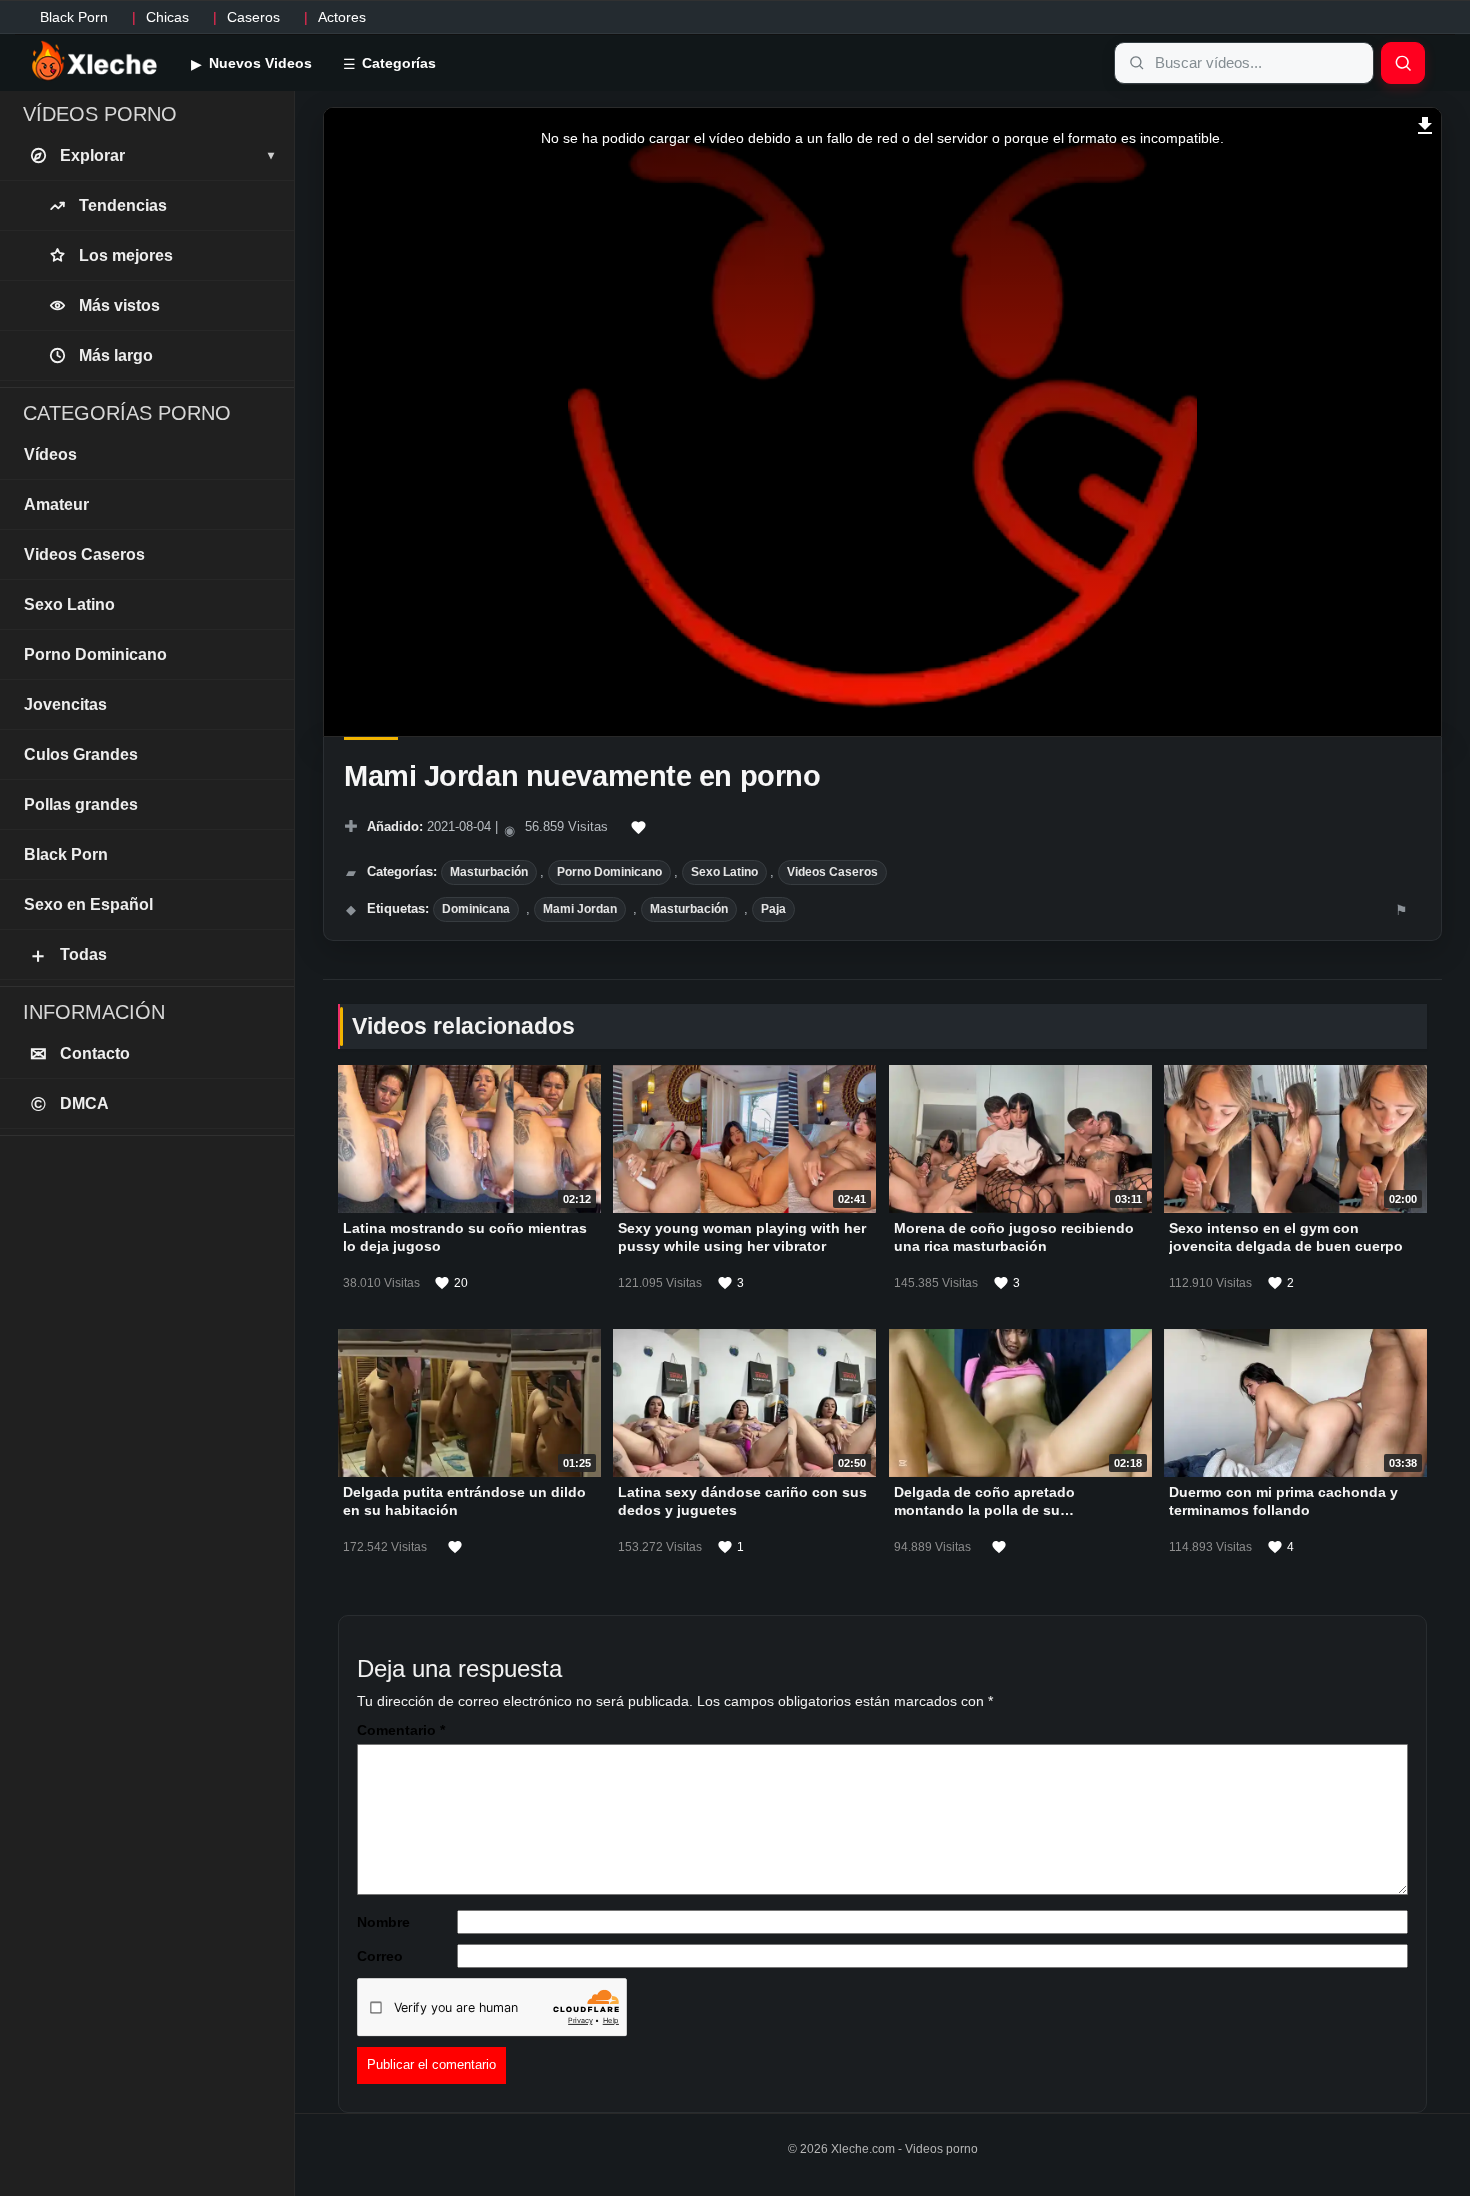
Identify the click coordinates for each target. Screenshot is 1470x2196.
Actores (342, 17)
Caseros (253, 17)
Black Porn (74, 17)
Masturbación (489, 872)
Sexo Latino (724, 872)
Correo (380, 1956)
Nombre (383, 1922)
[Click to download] (1425, 123)
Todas (67, 955)
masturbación (689, 909)
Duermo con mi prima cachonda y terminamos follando (1283, 1501)
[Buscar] (1403, 63)
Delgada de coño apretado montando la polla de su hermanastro (984, 1510)
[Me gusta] (639, 828)
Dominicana (476, 909)
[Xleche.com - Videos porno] (94, 62)
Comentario (401, 1730)
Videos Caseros (832, 872)
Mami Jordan (580, 909)
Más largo (116, 355)
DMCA (70, 1104)
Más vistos (119, 305)
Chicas (167, 17)
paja (773, 909)
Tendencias (123, 205)
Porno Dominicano (609, 872)
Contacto (80, 1054)
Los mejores (126, 255)
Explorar (167, 155)
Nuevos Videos (258, 63)
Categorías (397, 63)
